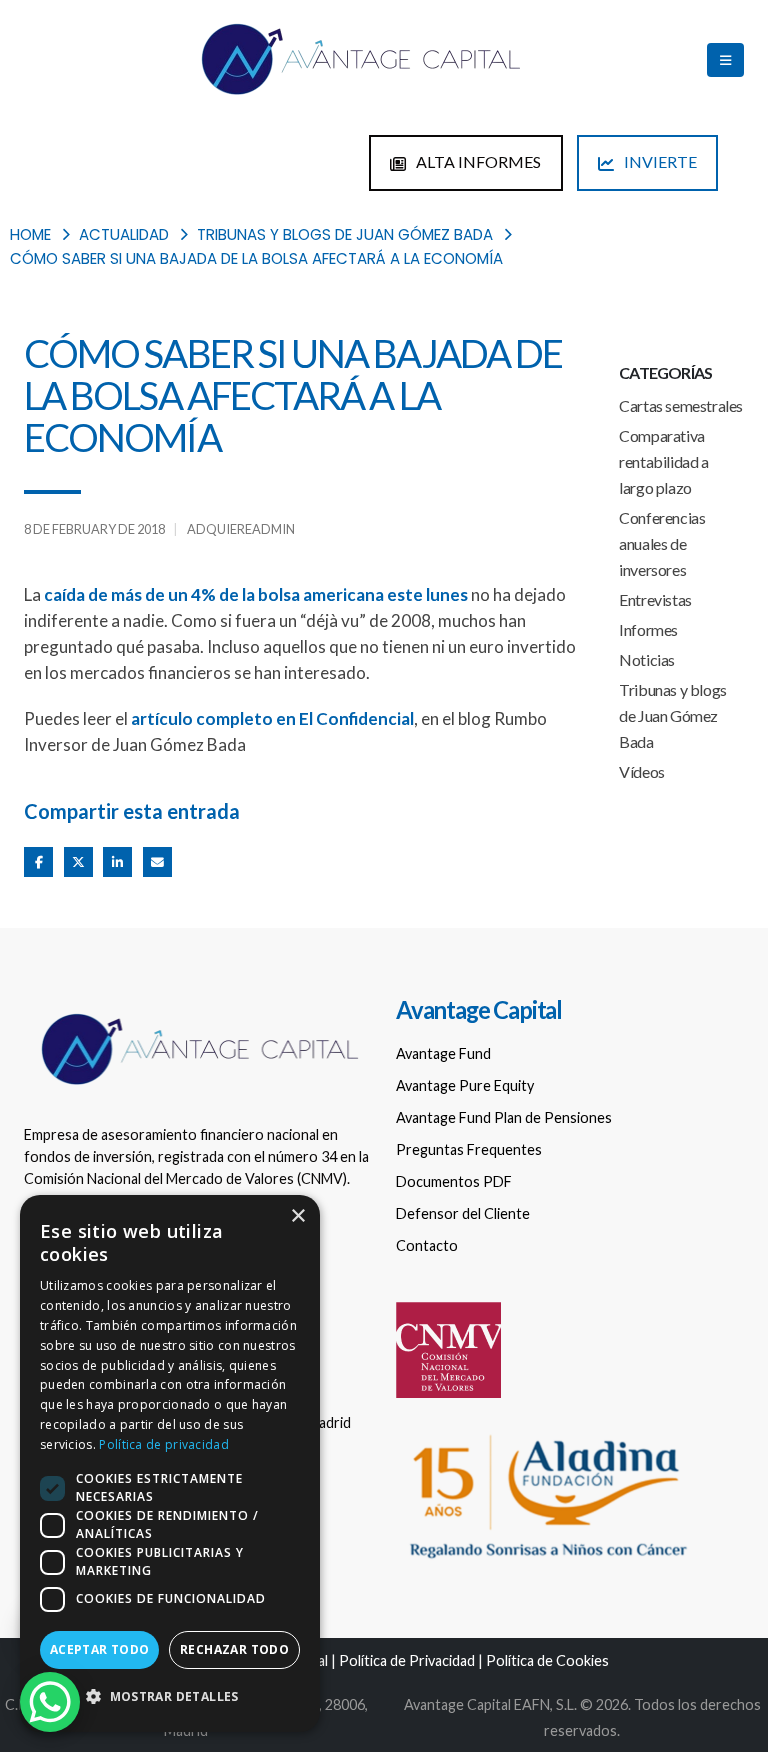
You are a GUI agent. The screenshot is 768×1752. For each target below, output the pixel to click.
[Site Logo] (359, 60)
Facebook (38, 861)
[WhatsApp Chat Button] (50, 1702)
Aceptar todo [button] (100, 1649)
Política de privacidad (164, 1444)
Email (157, 861)
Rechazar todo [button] (234, 1649)
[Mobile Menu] (725, 60)
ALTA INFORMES (477, 161)
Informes (648, 629)
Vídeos (642, 771)
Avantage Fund (443, 1053)
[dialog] (170, 1463)
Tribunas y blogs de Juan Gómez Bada (673, 715)
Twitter (78, 861)
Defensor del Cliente (463, 1213)
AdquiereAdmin (241, 529)
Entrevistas (655, 599)
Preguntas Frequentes (469, 1149)
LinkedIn (117, 861)
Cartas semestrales (681, 405)
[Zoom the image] (198, 1012)
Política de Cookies (547, 1660)
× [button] (297, 1216)
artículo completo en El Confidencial (272, 718)
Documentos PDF (454, 1181)
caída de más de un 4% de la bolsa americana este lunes (256, 594)
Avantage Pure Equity (465, 1085)
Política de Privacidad (407, 1660)
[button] (170, 1697)
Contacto (427, 1245)
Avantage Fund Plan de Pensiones (504, 1117)
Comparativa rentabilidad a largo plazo (663, 461)
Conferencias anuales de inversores (662, 543)
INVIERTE (659, 161)
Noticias (647, 659)
